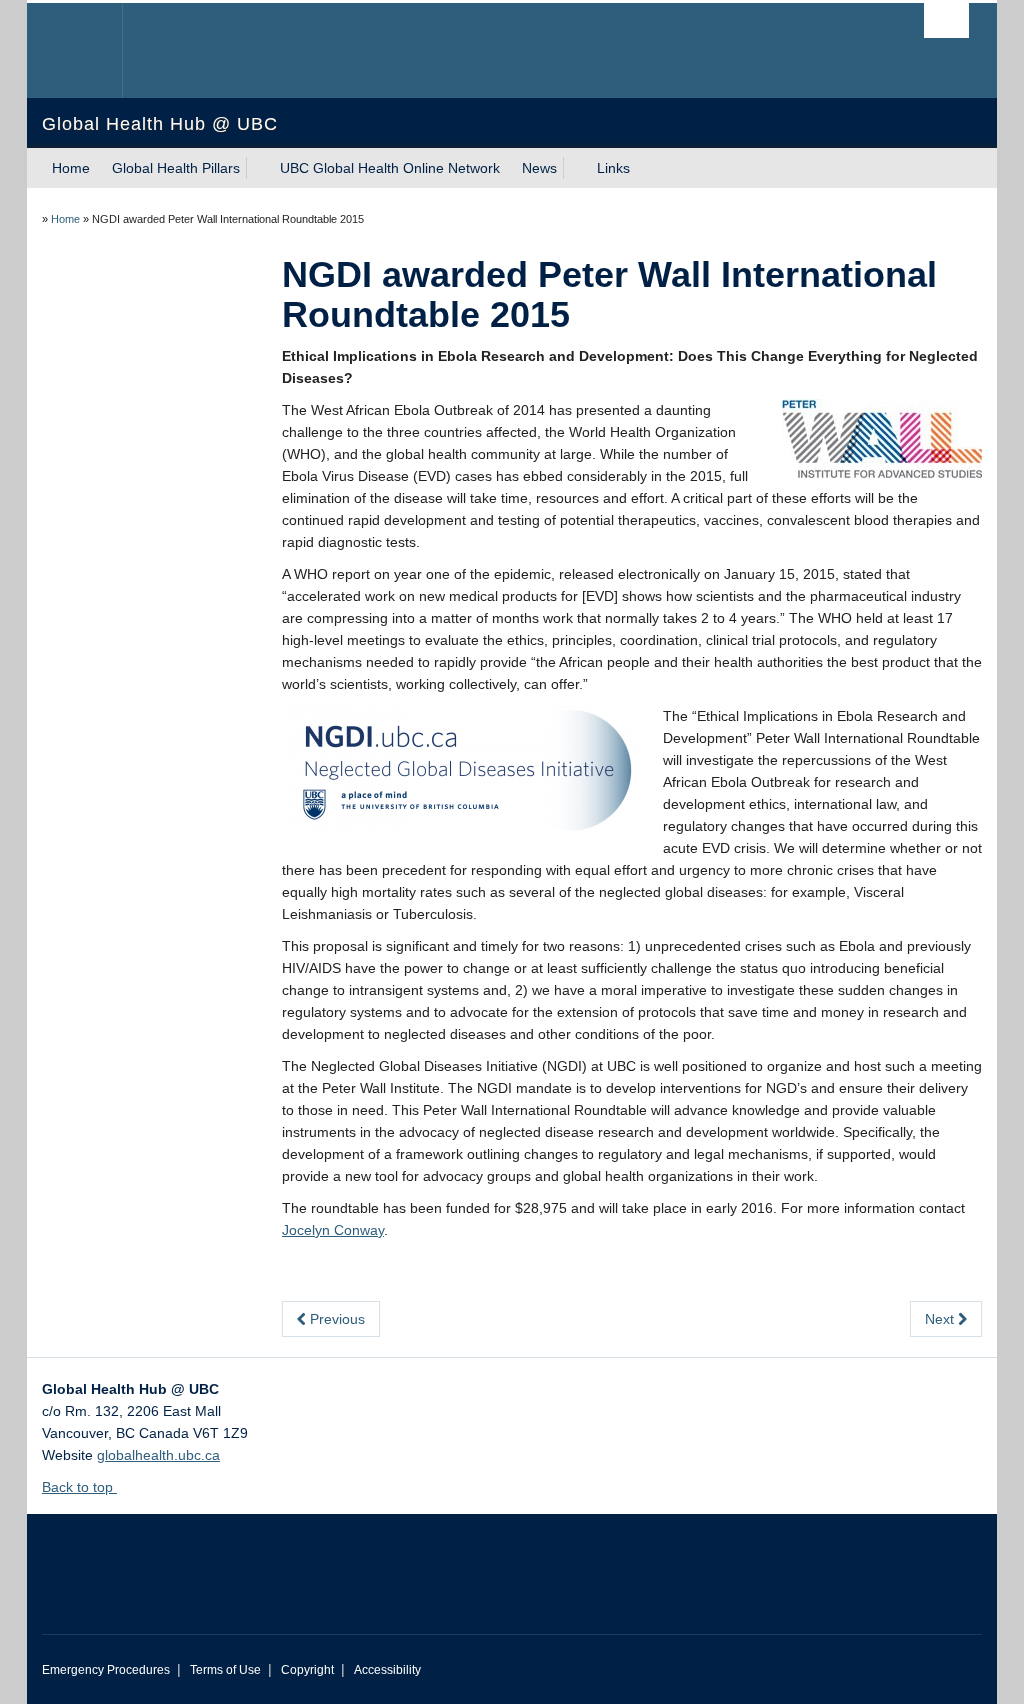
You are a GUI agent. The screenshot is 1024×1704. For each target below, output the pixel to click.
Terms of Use (225, 1670)
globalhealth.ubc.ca (158, 1455)
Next (941, 1319)
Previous (335, 1319)
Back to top (79, 1487)
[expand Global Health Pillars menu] (258, 168)
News (539, 168)
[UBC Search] (946, 20)
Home (71, 168)
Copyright (307, 1670)
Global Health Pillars (176, 168)
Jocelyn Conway (333, 1230)
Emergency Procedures (106, 1670)
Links (613, 168)
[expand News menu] (575, 168)
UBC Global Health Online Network (390, 168)
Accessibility (387, 1670)
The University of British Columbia (89, 50)
